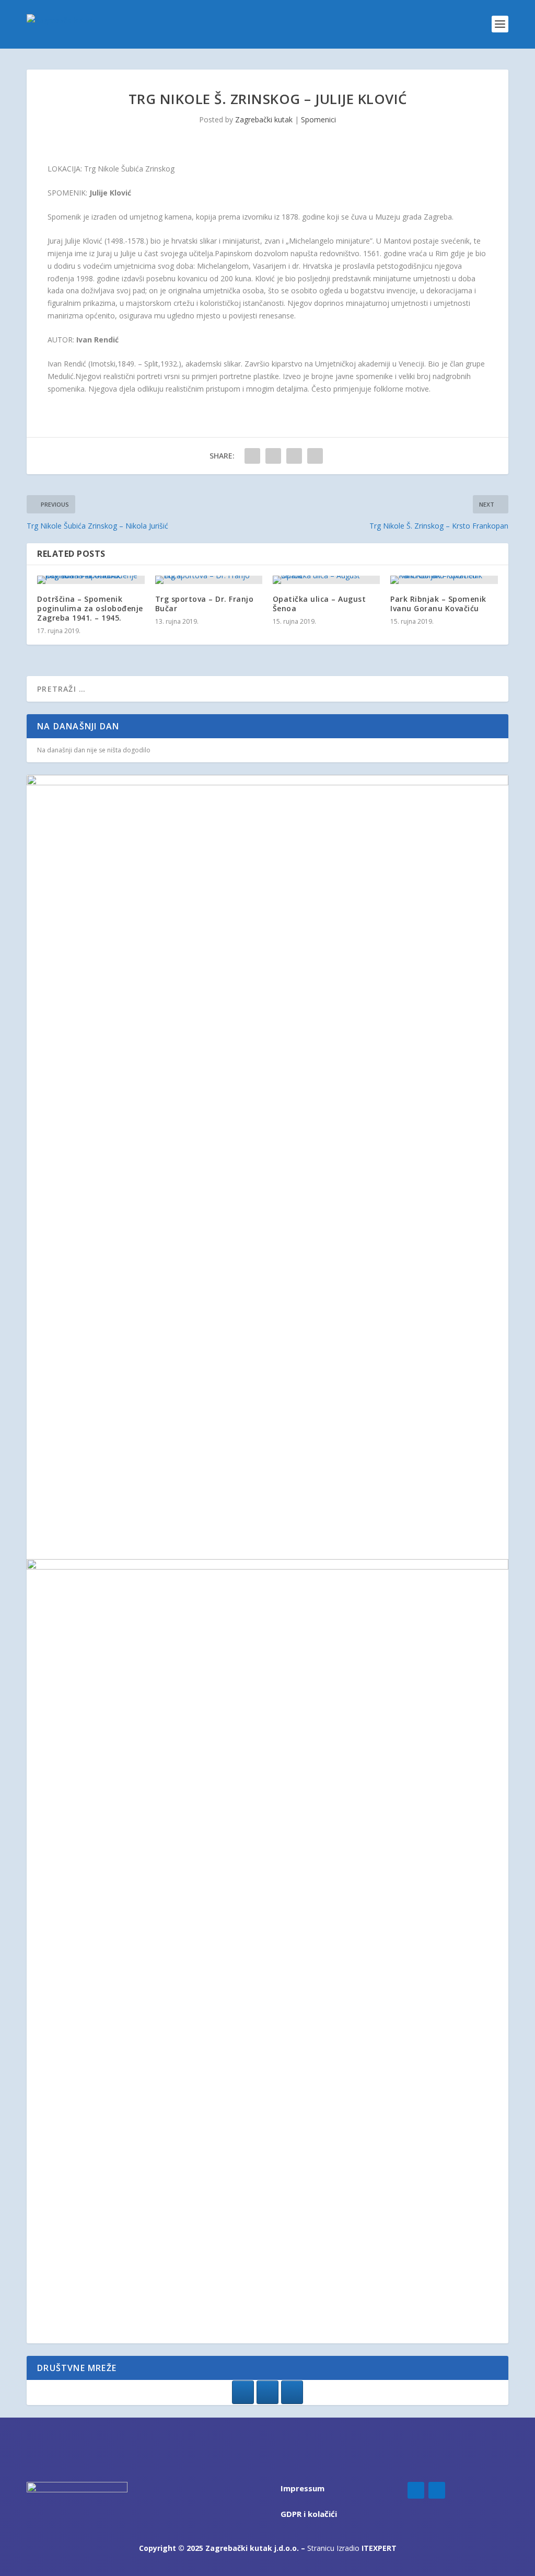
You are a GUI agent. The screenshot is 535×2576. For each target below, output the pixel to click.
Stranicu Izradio (352, 2548)
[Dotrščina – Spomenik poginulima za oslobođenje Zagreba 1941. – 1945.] (91, 580)
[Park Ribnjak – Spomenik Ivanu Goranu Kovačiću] (444, 580)
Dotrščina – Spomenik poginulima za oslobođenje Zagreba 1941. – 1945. (90, 608)
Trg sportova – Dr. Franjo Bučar (205, 604)
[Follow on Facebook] (416, 2490)
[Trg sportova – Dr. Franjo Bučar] (209, 580)
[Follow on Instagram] (437, 2490)
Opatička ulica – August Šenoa (319, 604)
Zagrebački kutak (264, 119)
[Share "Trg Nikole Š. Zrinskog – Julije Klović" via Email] (315, 456)
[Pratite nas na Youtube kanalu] (292, 2392)
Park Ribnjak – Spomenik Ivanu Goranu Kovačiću (438, 604)
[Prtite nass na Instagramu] (267, 2392)
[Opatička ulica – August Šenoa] (326, 580)
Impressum (303, 2488)
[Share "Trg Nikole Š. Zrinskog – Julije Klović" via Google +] (294, 456)
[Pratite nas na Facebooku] (243, 2392)
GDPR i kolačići (309, 2514)
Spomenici (318, 119)
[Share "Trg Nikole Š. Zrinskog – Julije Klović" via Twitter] (273, 456)
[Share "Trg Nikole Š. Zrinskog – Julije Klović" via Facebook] (252, 456)
